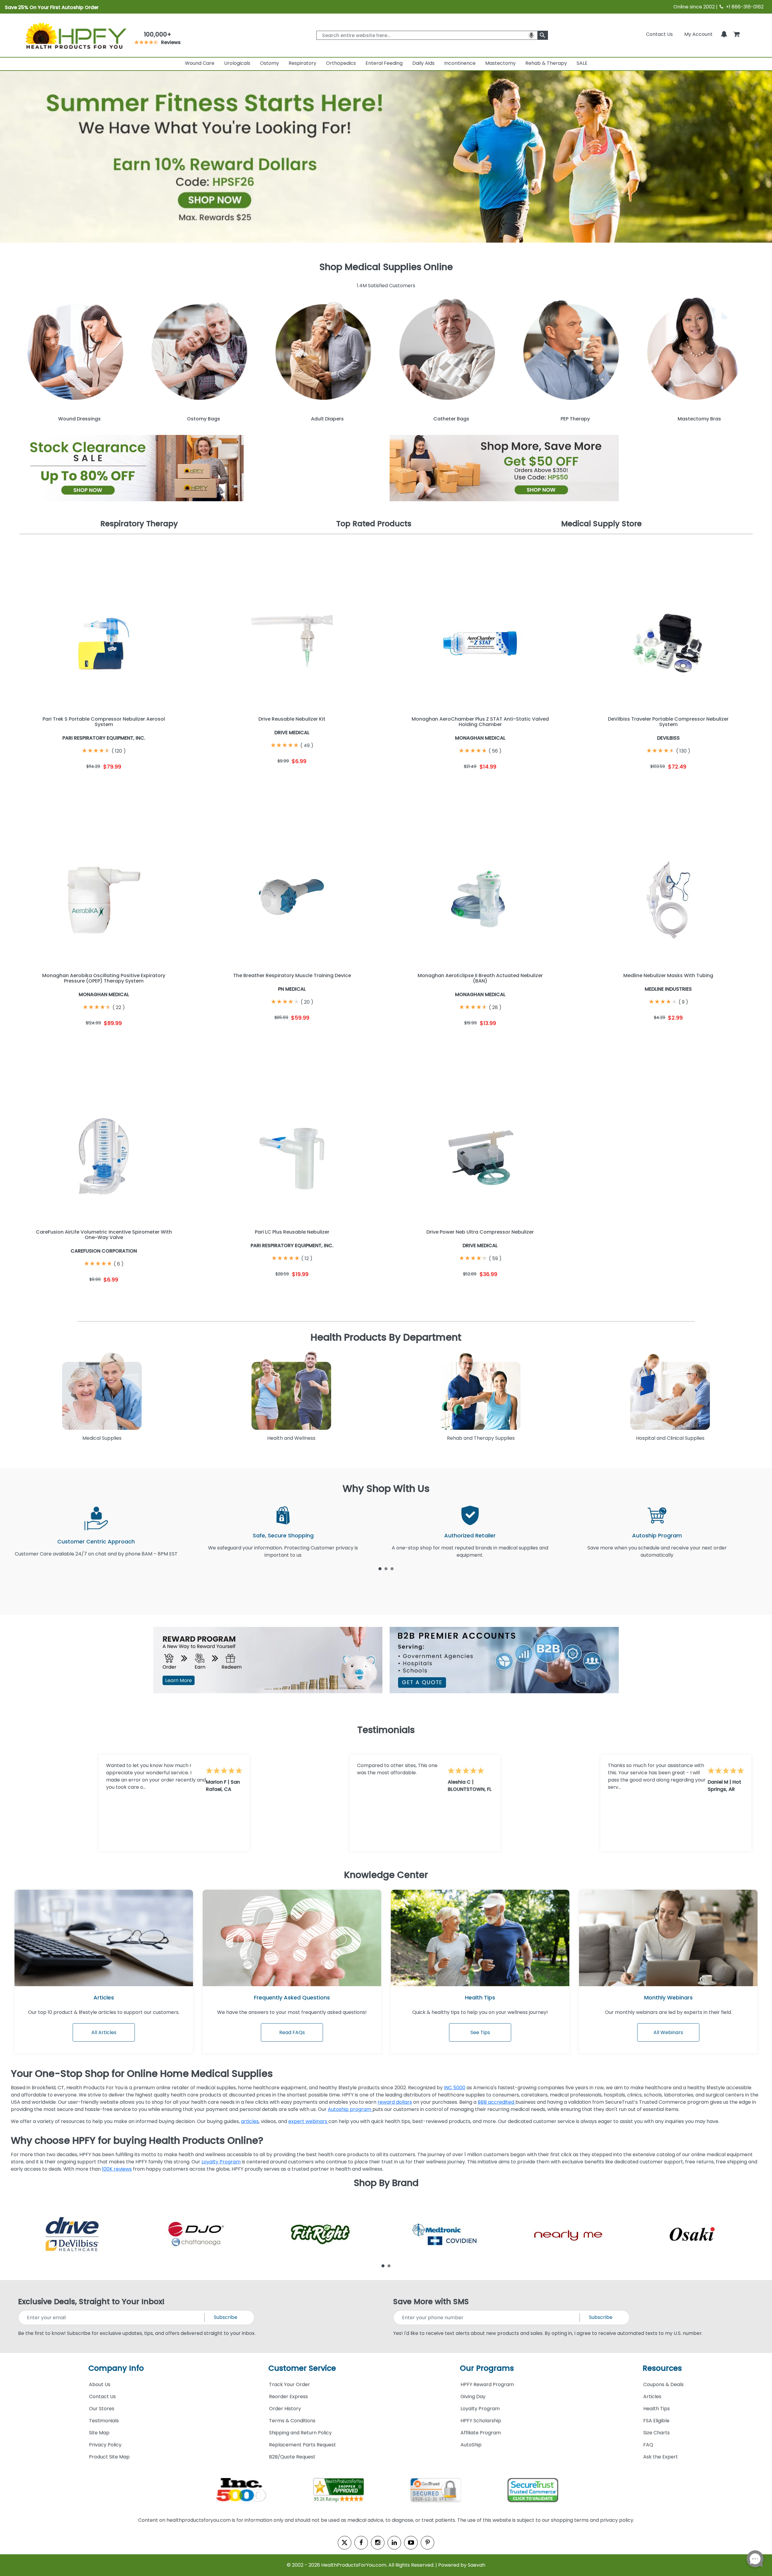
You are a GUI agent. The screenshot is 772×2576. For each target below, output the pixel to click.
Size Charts (657, 2433)
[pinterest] (427, 2543)
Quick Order (61, 783)
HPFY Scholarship (481, 2421)
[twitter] (345, 2543)
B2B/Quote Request (292, 2457)
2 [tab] (386, 1568)
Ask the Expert (661, 2457)
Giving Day (473, 2397)
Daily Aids (423, 63)
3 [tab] (392, 1568)
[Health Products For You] (75, 35)
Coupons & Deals (663, 2384)
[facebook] (361, 2543)
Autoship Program (657, 1535)
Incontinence (460, 63)
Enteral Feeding (384, 63)
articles (250, 2121)
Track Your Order (289, 2384)
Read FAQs (292, 2032)
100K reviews (117, 2169)
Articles (104, 1997)
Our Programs (487, 2368)
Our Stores (102, 2409)
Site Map (99, 2433)
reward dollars (395, 2102)
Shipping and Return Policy (300, 2433)
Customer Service (302, 2368)
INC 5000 (455, 2088)
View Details (147, 783)
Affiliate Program (481, 2433)
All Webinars (668, 2032)
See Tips (480, 2032)
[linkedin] (394, 2543)
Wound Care (200, 63)
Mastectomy (500, 63)
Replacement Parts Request (302, 2445)
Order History (285, 2409)
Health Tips (657, 2409)
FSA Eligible (656, 2421)
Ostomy (269, 63)
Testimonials (104, 2421)
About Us (100, 2384)
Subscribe (226, 2317)
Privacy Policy (105, 2445)
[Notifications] (724, 34)
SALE (582, 63)
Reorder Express (288, 2397)
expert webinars (308, 2121)
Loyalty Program (221, 2162)
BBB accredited (497, 2102)
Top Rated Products (374, 524)
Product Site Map (109, 2457)
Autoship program (350, 2109)
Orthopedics (341, 63)
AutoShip (471, 2445)
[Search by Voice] (531, 35)
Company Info (116, 2368)
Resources (662, 2368)
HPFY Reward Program (487, 2384)
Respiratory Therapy (139, 524)
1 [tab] (380, 1568)
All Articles (104, 2032)
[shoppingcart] (736, 34)
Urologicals (237, 63)
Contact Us (659, 34)
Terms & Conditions (292, 2421)
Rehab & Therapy (546, 63)
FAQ (648, 2445)
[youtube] (411, 2543)
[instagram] (378, 2543)
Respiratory (302, 63)
